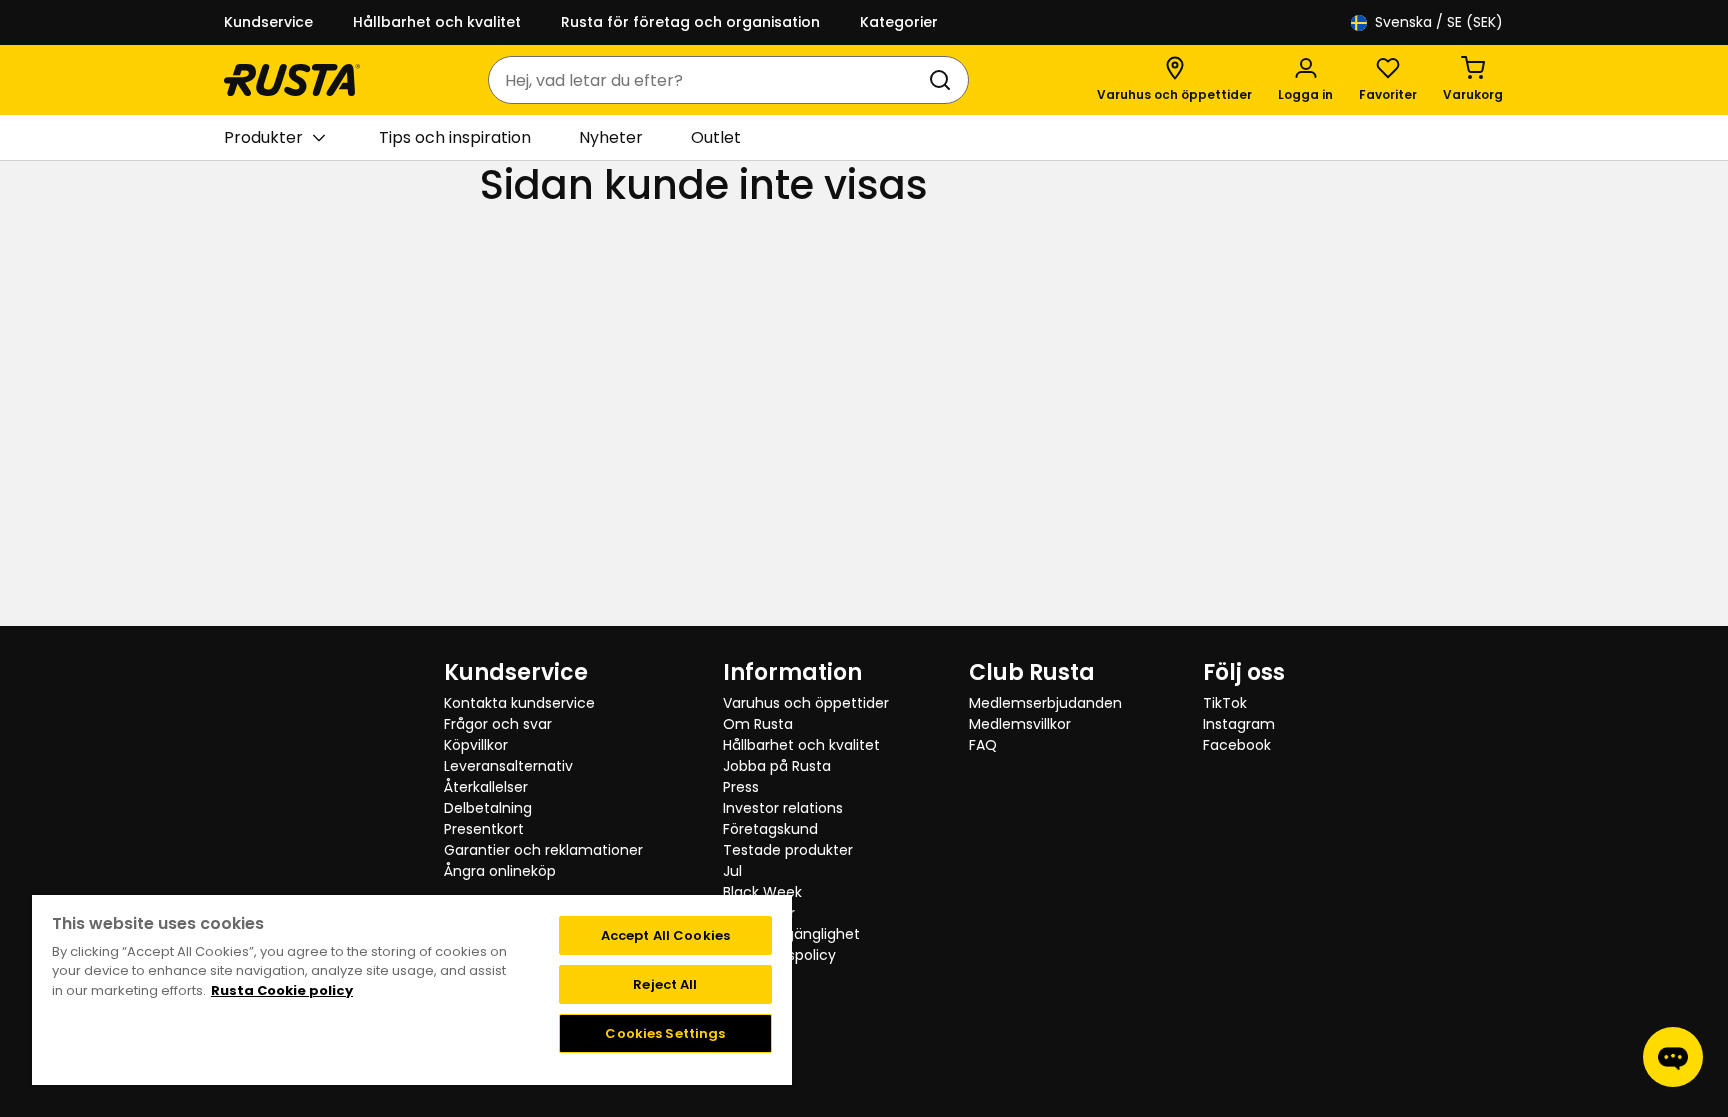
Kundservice (268, 22)
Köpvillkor (476, 745)
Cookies (750, 976)
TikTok (1225, 703)
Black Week (762, 892)
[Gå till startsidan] (292, 80)
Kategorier (899, 22)
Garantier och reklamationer (543, 850)
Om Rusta (758, 724)
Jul (732, 871)
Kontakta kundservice (519, 703)
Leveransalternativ (508, 766)
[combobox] (708, 80)
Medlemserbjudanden (1045, 703)
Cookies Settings (665, 1033)
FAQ (983, 745)
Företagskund (770, 829)
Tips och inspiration (455, 137)
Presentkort (484, 829)
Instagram (1239, 724)
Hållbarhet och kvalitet (437, 22)
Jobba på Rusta (777, 766)
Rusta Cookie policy (282, 990)
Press (741, 787)
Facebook (1237, 745)
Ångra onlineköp (500, 871)
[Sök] (944, 80)
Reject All (665, 984)
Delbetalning (488, 808)
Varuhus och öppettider (806, 703)
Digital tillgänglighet (791, 934)
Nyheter (611, 137)
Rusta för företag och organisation (690, 22)
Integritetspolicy (779, 955)
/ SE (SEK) (1439, 22)
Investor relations (783, 808)
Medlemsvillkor (1020, 724)
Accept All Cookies (665, 935)
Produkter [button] (263, 137)
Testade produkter (788, 850)
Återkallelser (486, 787)
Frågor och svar (498, 724)
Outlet (716, 137)
